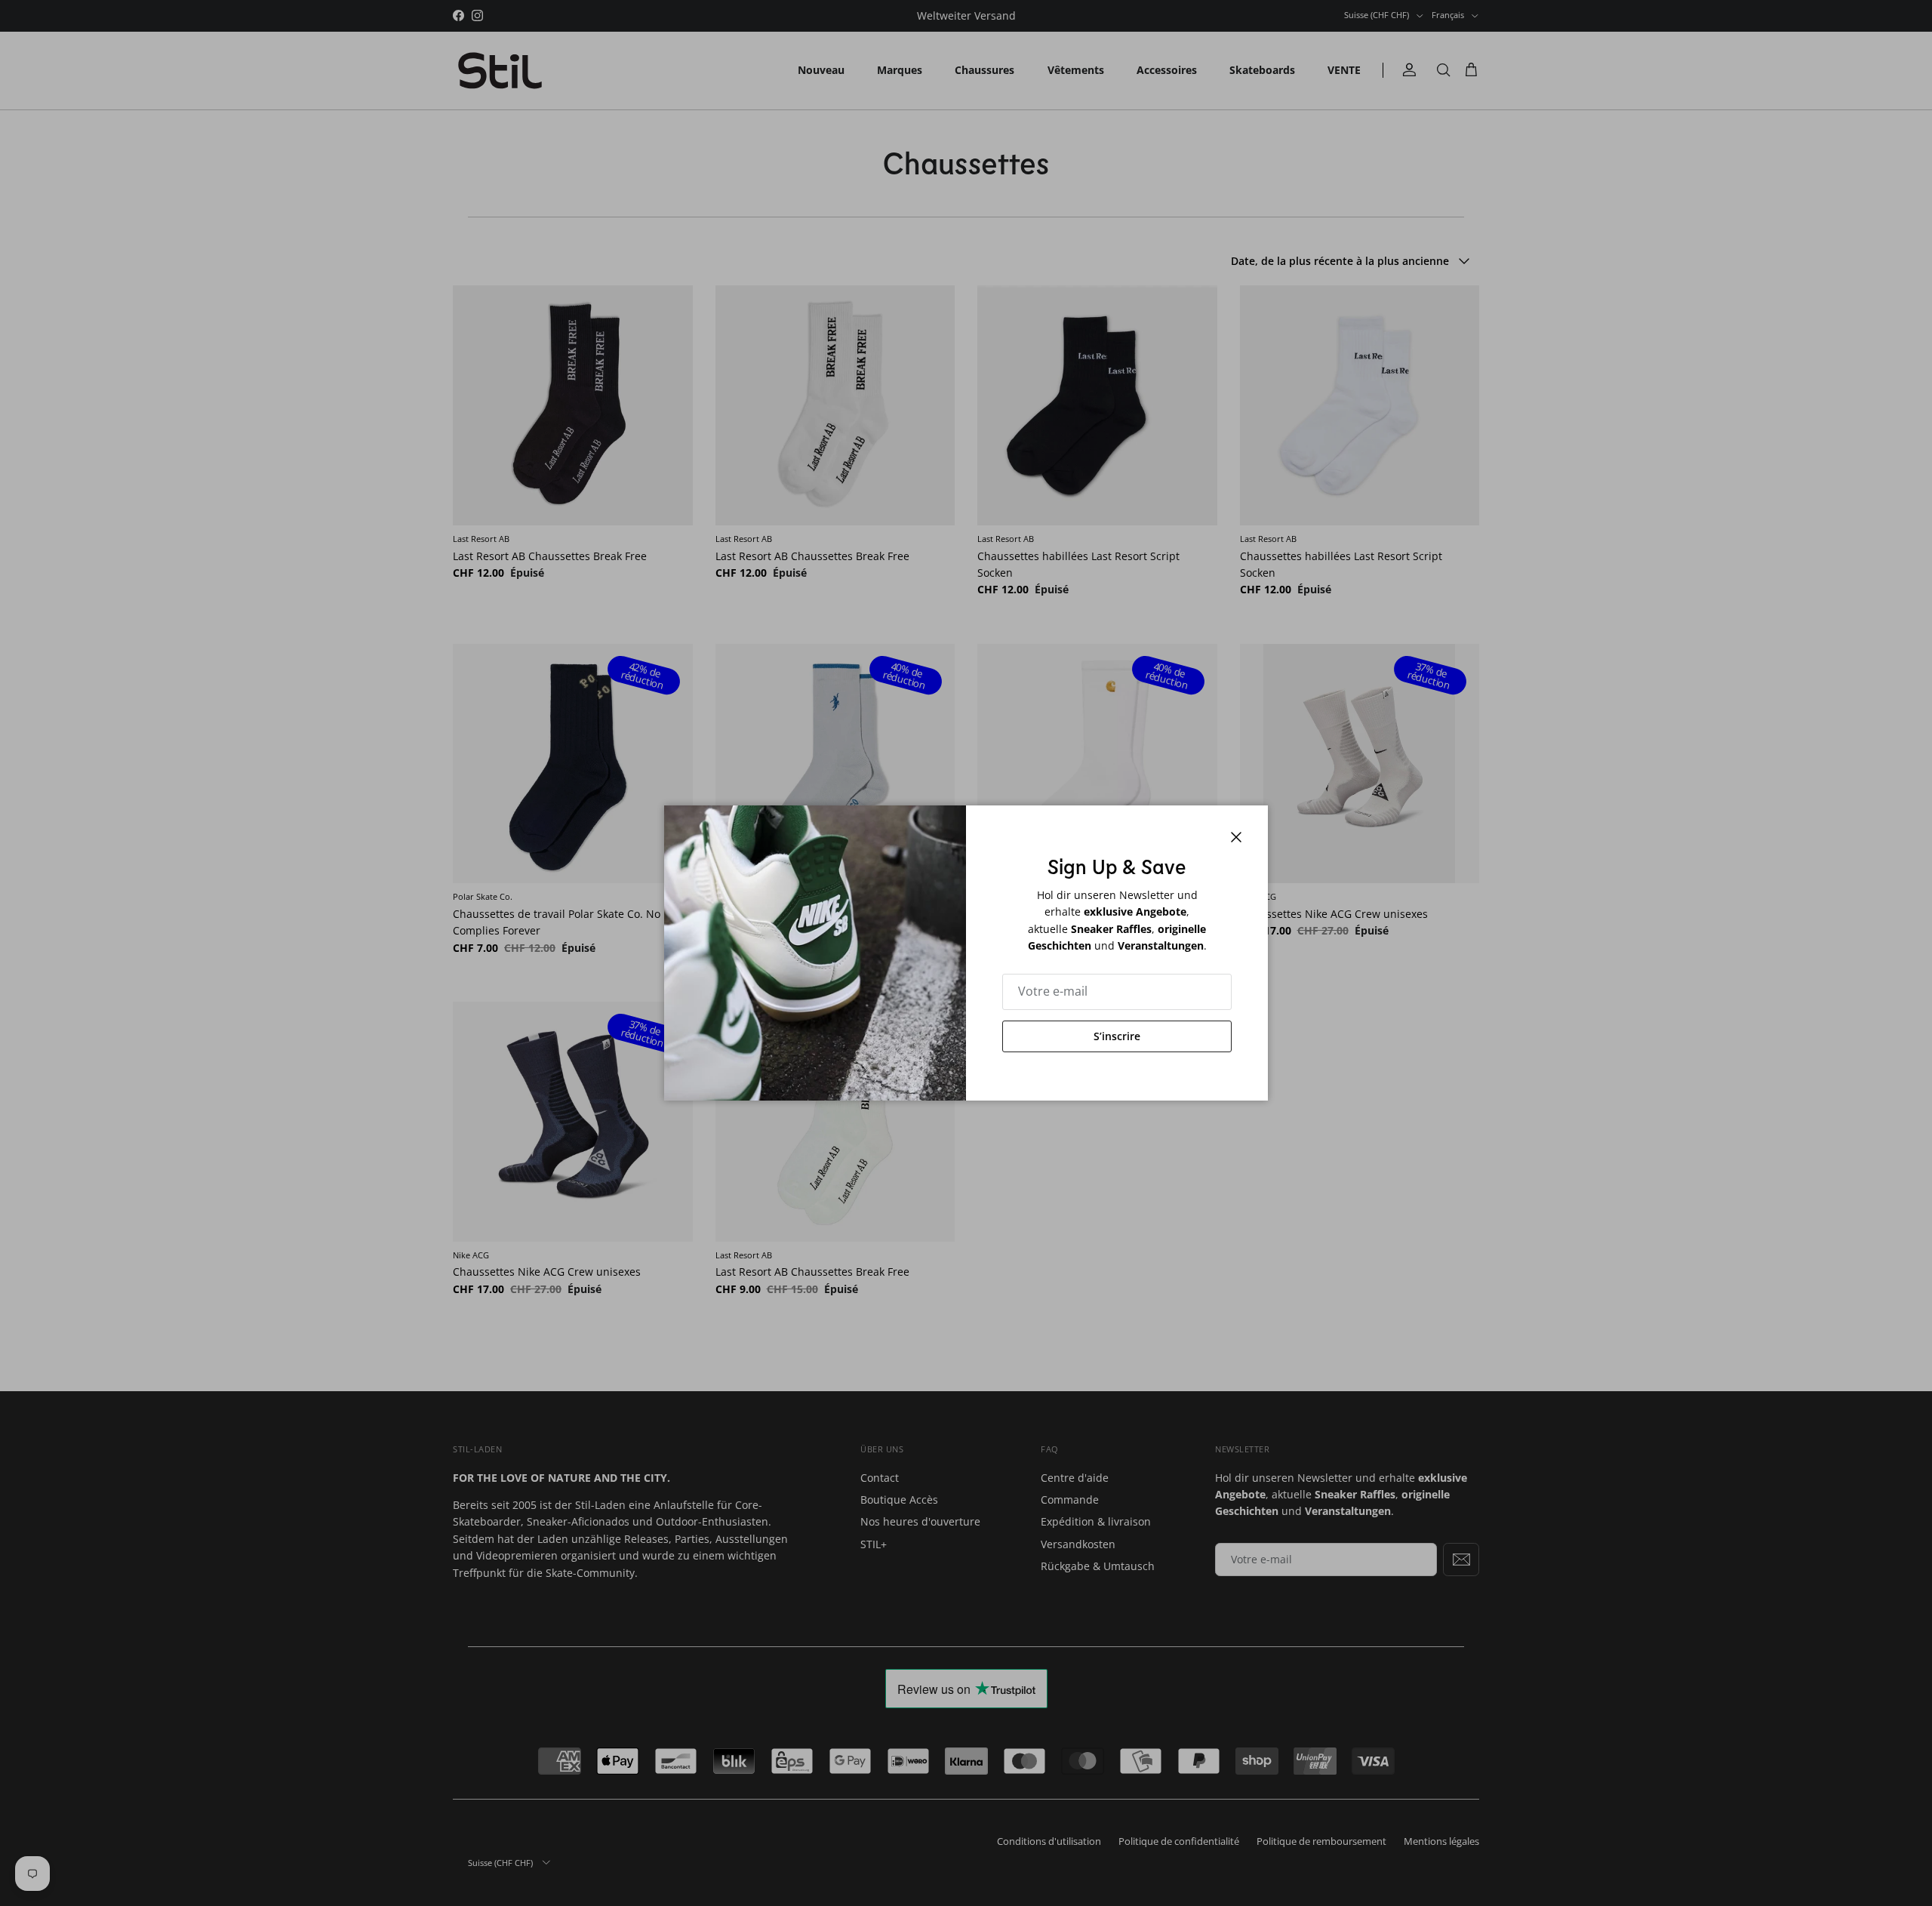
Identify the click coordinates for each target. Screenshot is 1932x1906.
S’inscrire (1117, 1036)
